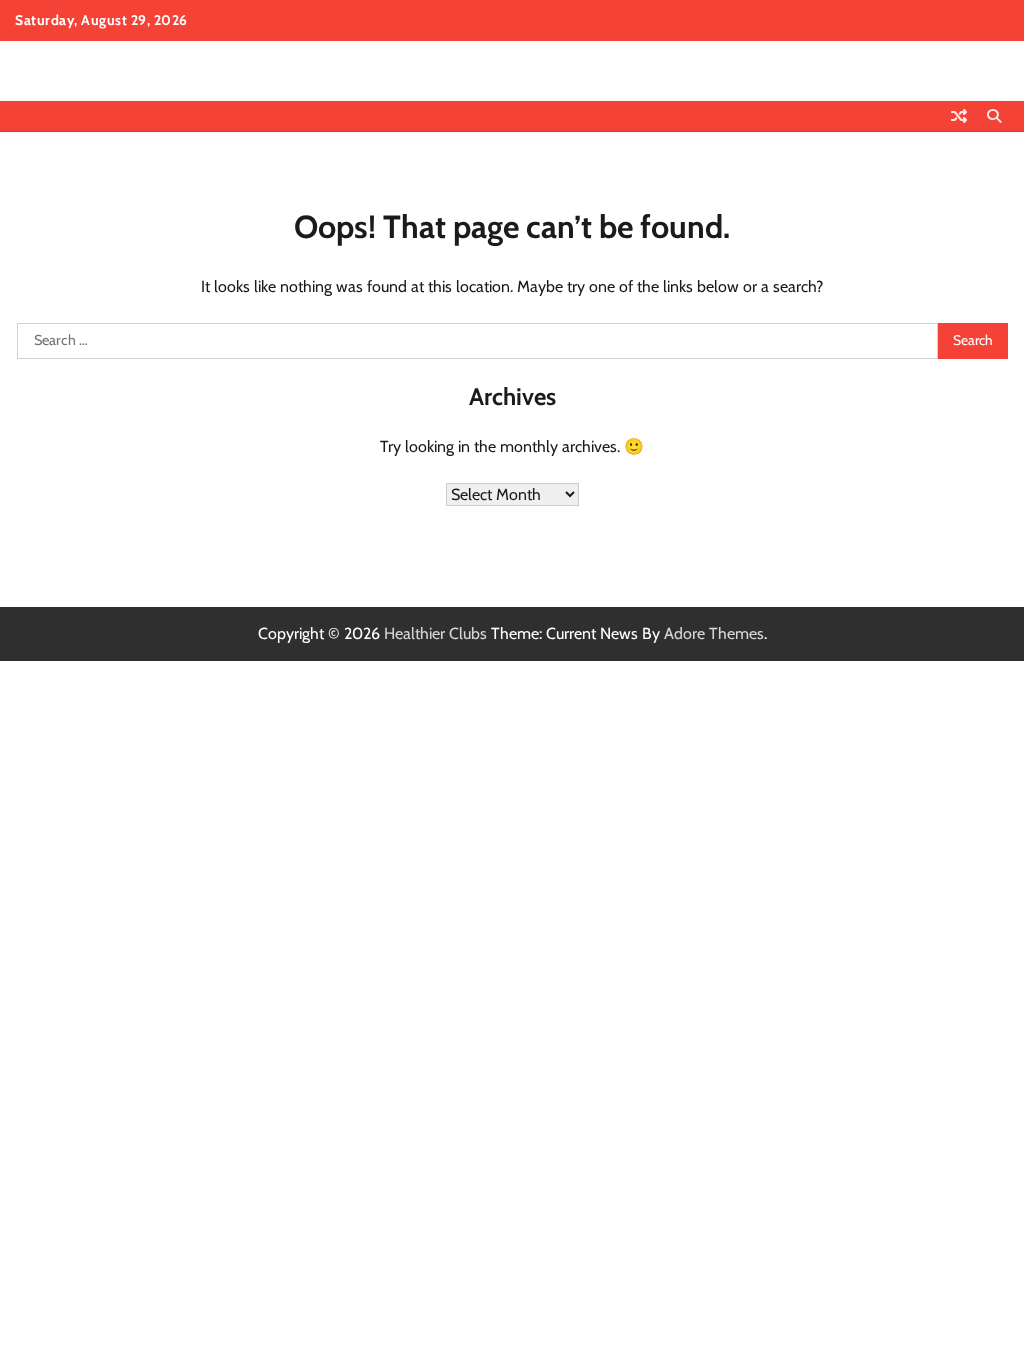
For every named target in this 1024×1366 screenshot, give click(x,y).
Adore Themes (714, 633)
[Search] (994, 116)
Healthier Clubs (435, 633)
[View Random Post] (959, 116)
